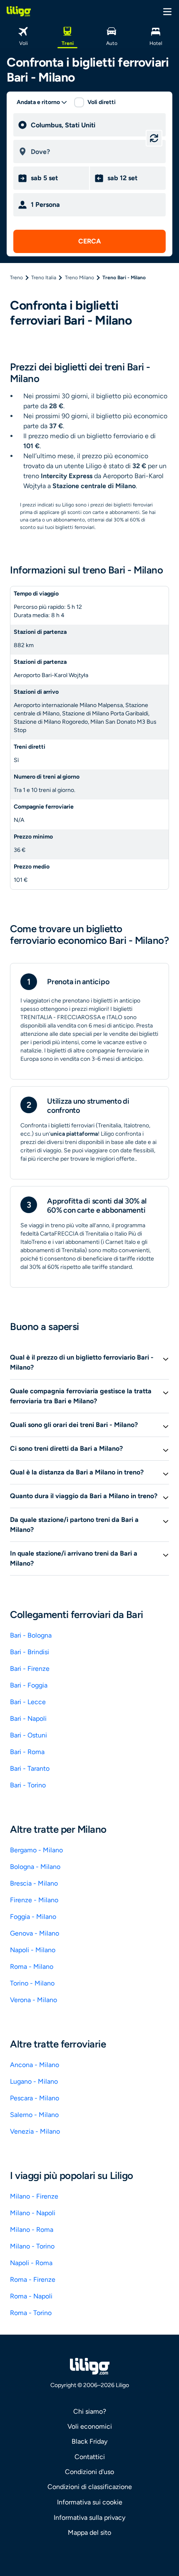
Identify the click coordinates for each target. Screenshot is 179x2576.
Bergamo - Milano (36, 1850)
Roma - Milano (32, 1967)
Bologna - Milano (35, 1867)
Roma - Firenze (33, 2279)
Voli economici (90, 2426)
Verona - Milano (34, 2000)
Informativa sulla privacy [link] (89, 2518)
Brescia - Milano (34, 1883)
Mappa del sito (89, 2533)
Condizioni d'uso (89, 2472)
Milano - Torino (32, 2246)
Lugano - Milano (34, 2081)
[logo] (19, 11)
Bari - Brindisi (30, 1652)
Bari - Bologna (31, 1635)
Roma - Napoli (31, 2296)
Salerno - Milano (34, 2115)
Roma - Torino (31, 2313)
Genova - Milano (35, 1933)
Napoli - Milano (33, 1950)
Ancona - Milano (35, 2065)
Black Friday (89, 2441)
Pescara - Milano (35, 2098)
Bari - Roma (27, 1752)
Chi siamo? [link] (90, 2411)
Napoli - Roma (31, 2263)
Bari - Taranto (30, 1768)
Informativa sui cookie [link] (90, 2502)
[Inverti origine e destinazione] (154, 138)
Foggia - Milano (33, 1917)
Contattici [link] (90, 2457)
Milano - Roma (32, 2230)
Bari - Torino (28, 1785)
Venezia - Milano (35, 2131)
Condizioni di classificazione (90, 2487)
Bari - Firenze (30, 1669)
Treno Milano (80, 278)
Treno (16, 278)
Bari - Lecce (28, 1702)
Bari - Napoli (28, 1719)
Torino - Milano (32, 1983)
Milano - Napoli (33, 2213)
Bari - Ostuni (29, 1735)
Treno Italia (44, 278)
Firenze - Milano (34, 1900)
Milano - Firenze (34, 2196)
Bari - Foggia (29, 1685)
